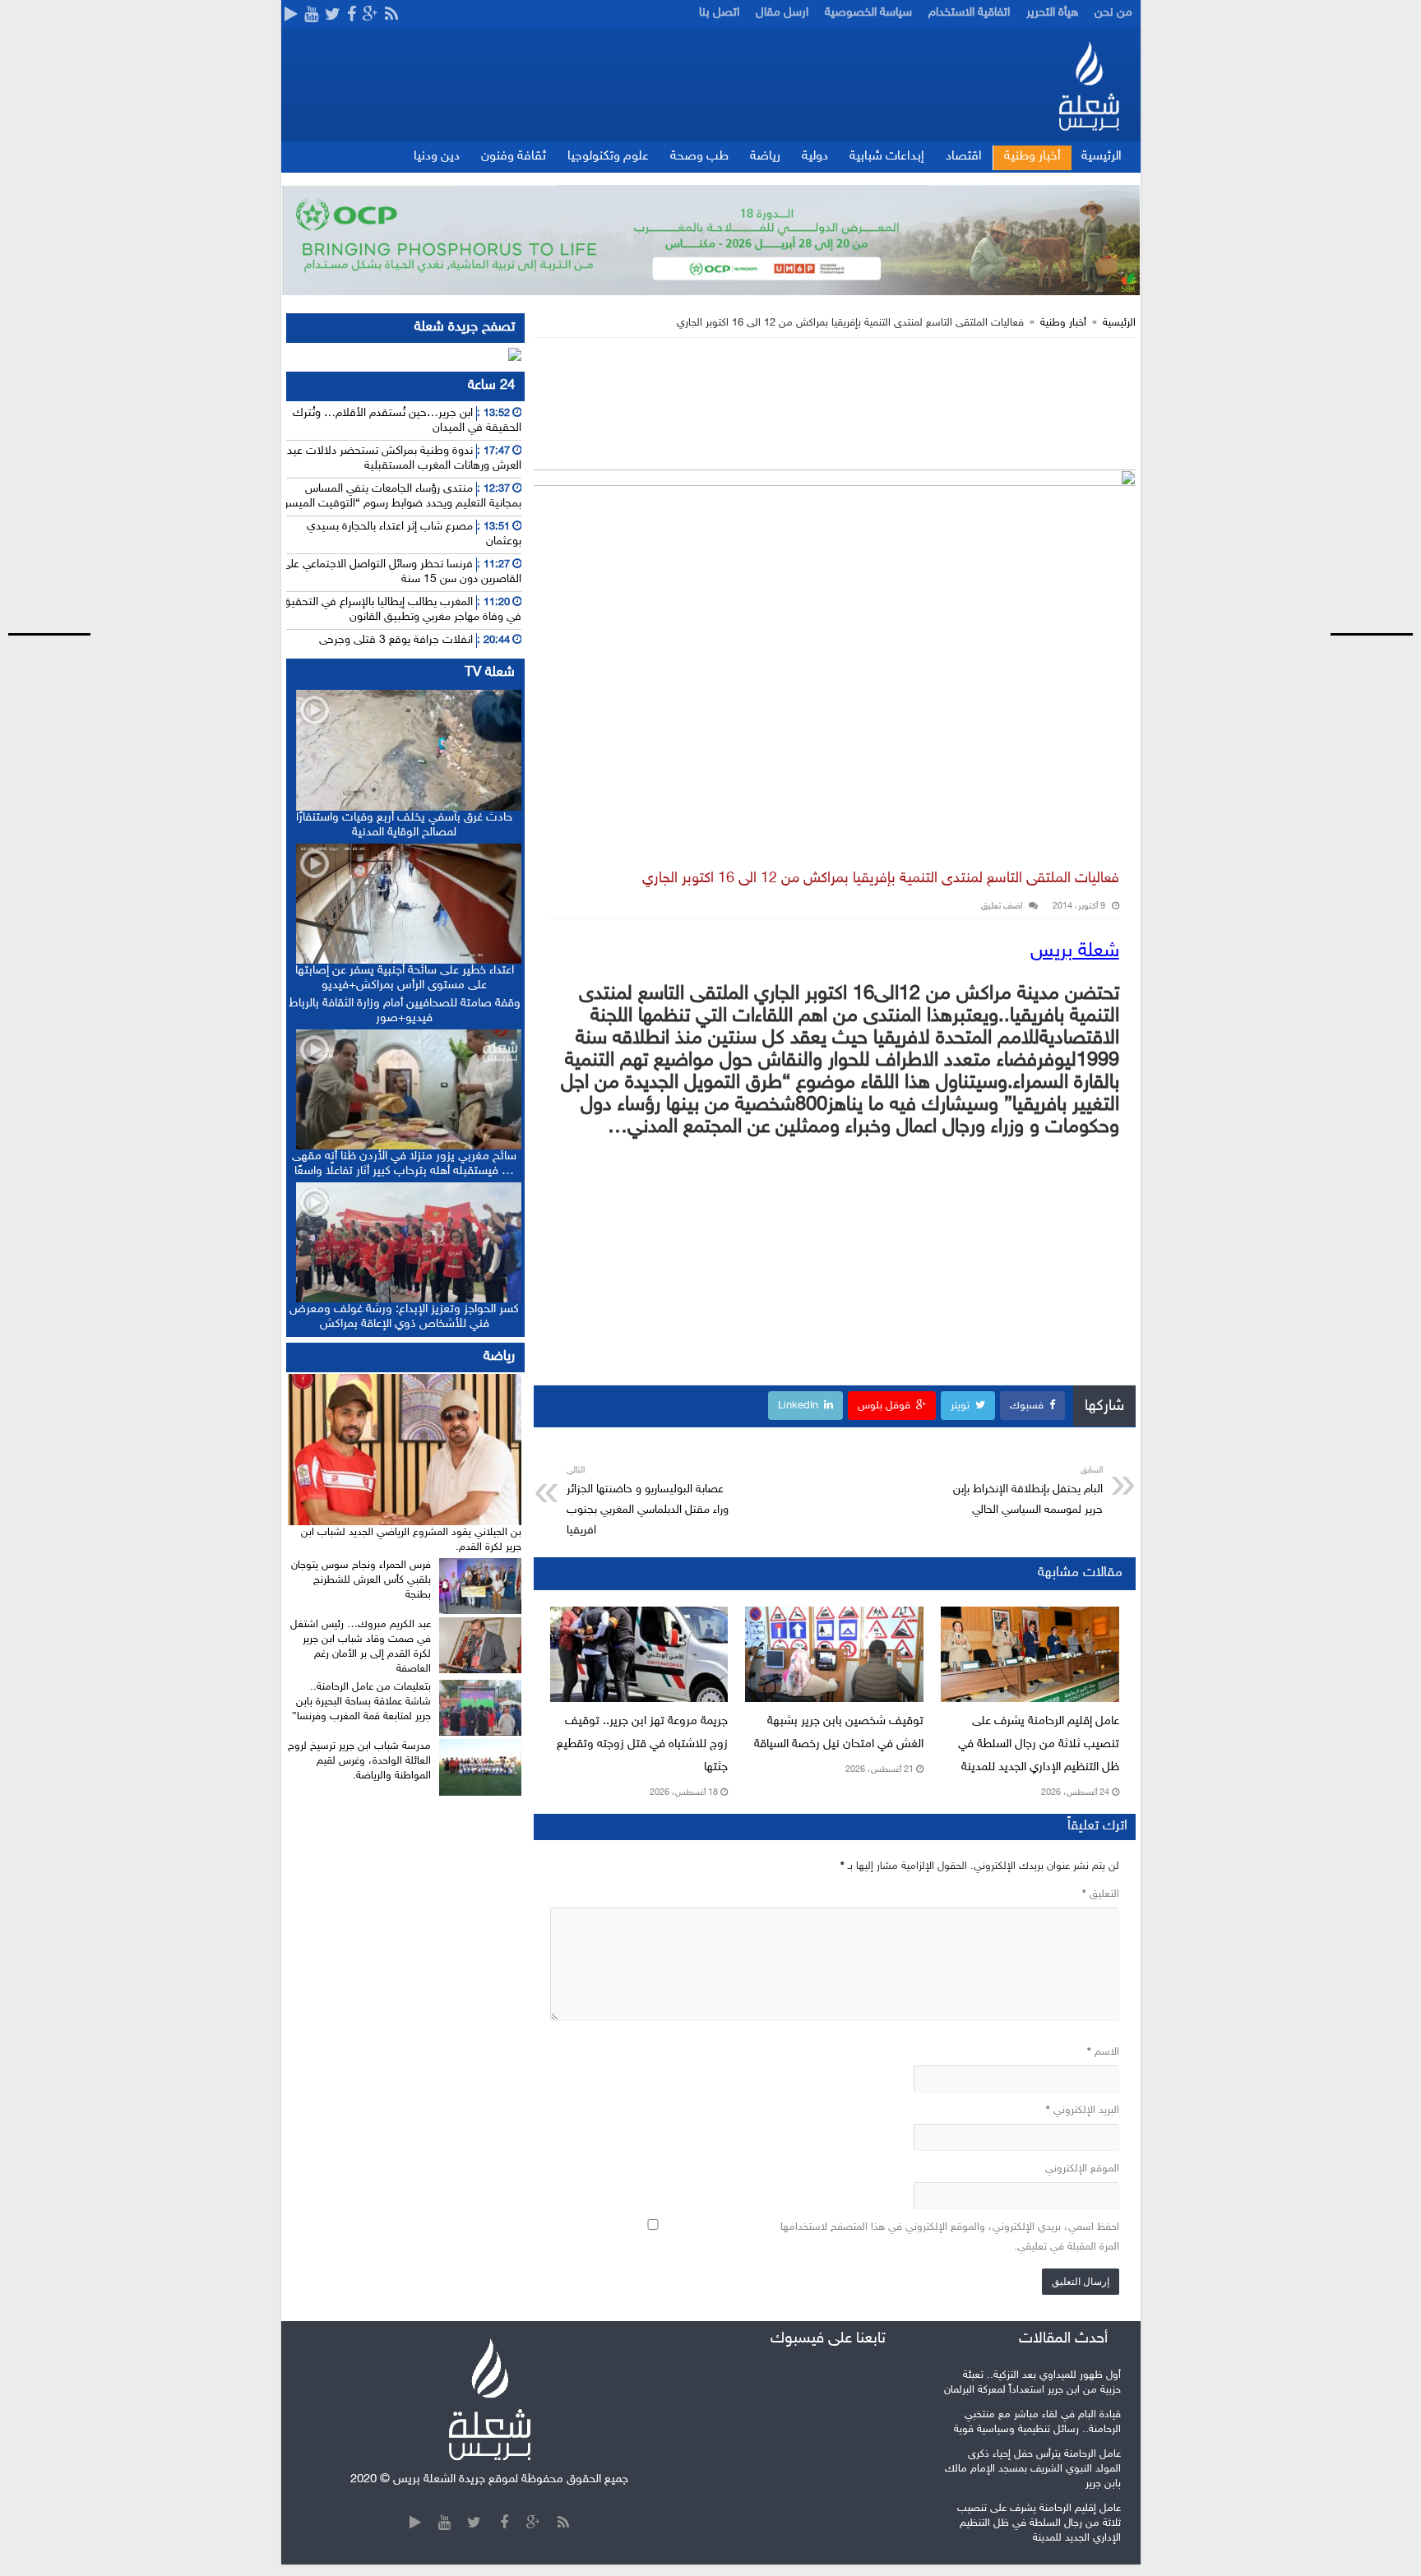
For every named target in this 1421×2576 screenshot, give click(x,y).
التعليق (1101, 1894)
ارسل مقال (782, 13)
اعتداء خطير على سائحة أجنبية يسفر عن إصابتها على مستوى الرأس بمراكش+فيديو (405, 978)
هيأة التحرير (1052, 13)
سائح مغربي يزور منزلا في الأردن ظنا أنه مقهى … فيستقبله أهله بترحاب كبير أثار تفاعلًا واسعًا (404, 1164)
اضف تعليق (1002, 906)
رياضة (765, 157)
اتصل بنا (719, 13)
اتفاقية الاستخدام (969, 13)
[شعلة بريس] (1088, 86)
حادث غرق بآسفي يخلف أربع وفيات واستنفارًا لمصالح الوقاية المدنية (404, 825)
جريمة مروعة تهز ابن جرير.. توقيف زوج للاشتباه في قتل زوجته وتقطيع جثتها (642, 1744)
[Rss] (391, 16)
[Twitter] (333, 16)
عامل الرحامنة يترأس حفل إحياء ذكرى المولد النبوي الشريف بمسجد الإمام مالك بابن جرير (1033, 2469)
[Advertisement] (1359, 308)
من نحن (1113, 13)
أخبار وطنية (1032, 157)
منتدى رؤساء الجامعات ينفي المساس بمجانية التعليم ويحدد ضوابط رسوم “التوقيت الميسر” (400, 496)
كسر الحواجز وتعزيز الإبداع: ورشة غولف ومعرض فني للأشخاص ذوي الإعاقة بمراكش (404, 1317)
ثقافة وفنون (514, 157)
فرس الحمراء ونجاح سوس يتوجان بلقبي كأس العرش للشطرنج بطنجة (361, 1580)
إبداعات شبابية (887, 157)
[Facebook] (352, 16)
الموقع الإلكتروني (1082, 2169)
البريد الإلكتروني (1083, 2111)
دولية (815, 157)
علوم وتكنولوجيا (608, 157)
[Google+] (370, 16)
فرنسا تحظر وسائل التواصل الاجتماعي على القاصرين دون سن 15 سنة (402, 572)
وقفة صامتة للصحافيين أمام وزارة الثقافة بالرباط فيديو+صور (405, 1011)
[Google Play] (291, 16)
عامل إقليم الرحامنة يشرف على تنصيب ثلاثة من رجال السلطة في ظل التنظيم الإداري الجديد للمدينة (1039, 1744)
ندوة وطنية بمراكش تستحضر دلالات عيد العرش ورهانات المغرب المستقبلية (404, 458)
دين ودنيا (437, 157)
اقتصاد (964, 157)
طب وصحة (699, 157)
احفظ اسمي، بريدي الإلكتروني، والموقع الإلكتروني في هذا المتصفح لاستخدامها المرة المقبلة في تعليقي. (950, 2237)
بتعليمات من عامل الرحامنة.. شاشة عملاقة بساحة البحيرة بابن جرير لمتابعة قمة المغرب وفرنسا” (361, 1702)
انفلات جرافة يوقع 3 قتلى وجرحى (396, 640)
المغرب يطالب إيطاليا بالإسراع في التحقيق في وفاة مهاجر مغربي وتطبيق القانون (402, 610)
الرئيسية (1102, 157)
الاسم (1103, 2052)
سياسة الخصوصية (868, 13)
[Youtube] (311, 16)
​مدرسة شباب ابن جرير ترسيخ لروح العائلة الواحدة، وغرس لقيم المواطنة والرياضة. (359, 1761)
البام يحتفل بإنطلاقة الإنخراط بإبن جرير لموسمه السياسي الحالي (1028, 1491)
